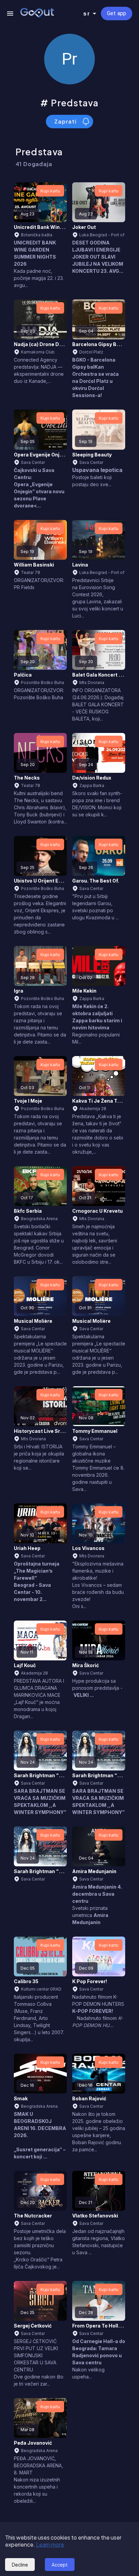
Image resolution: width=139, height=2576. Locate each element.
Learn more (50, 2544)
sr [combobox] (87, 14)
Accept (60, 2565)
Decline (20, 2565)
